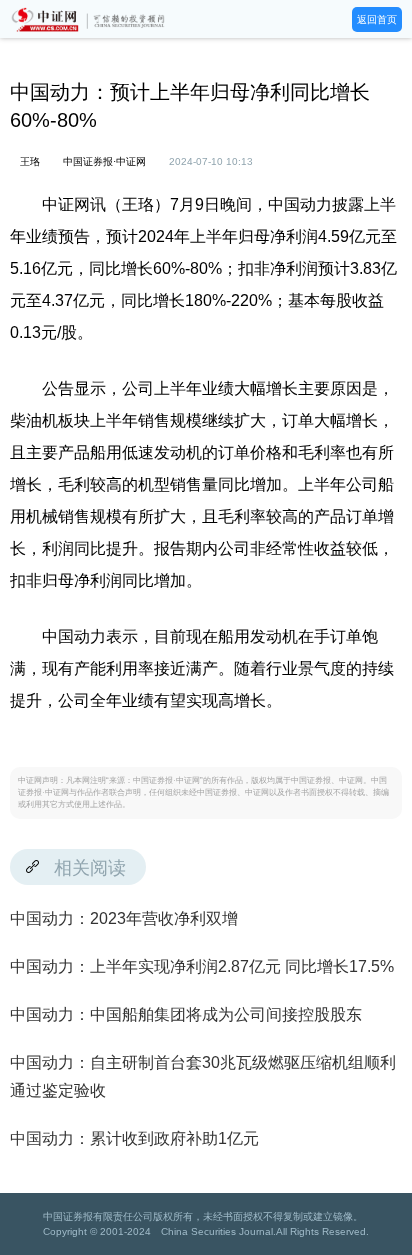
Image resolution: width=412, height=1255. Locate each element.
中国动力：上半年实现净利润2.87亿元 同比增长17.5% (202, 966)
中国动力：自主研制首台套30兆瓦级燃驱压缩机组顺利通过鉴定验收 (203, 1076)
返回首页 (377, 19)
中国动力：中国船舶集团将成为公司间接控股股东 (186, 1014)
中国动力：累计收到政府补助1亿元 (134, 1138)
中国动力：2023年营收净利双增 (124, 918)
